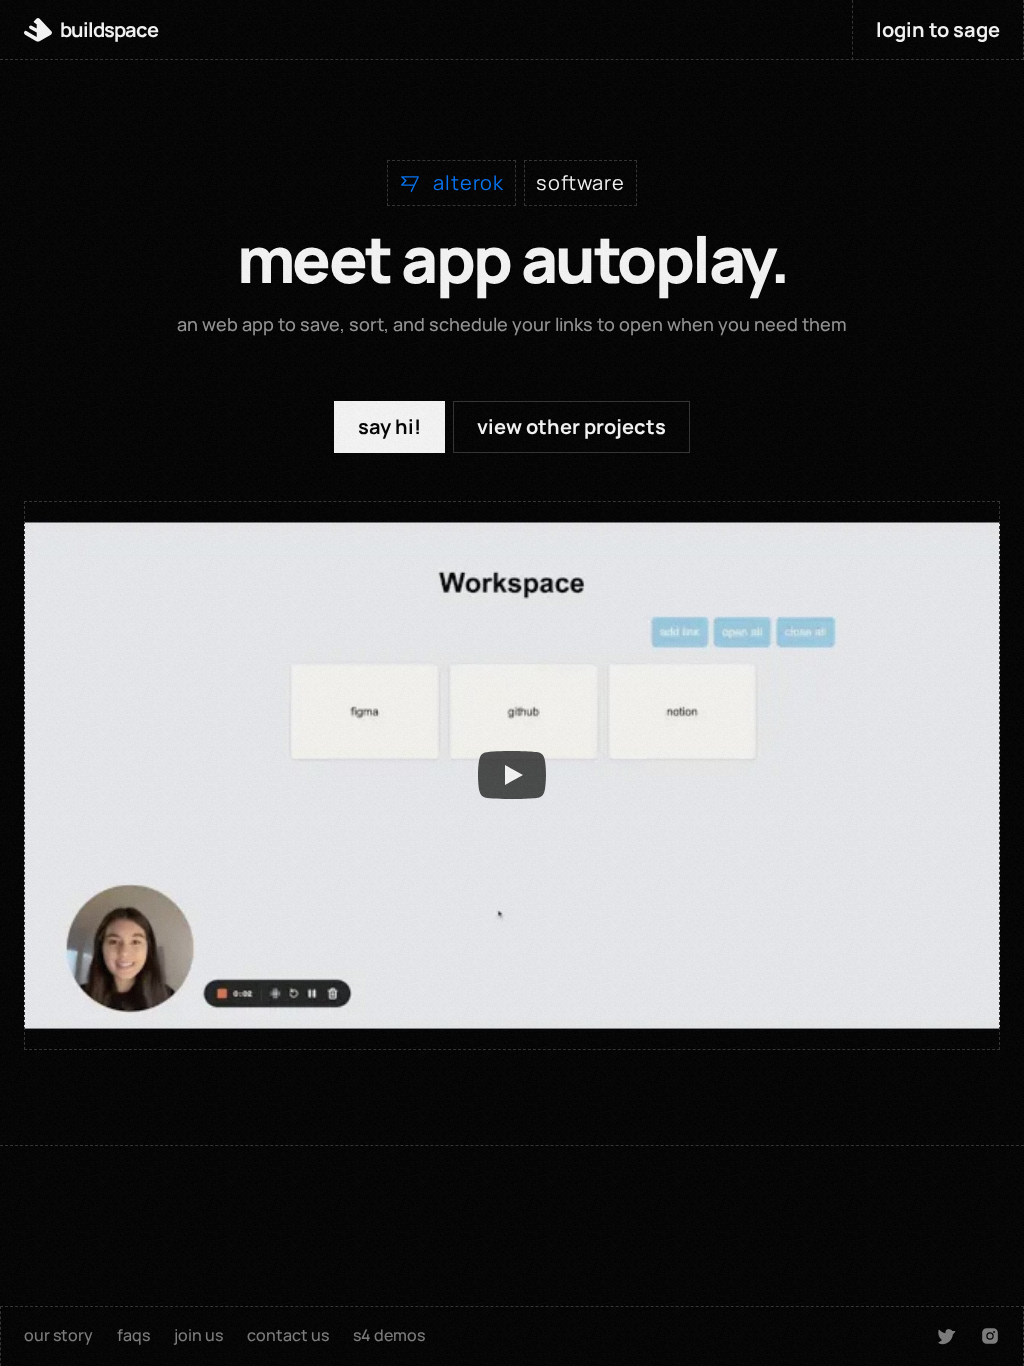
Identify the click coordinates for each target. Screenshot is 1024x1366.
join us (198, 1335)
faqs (133, 1335)
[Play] (512, 775)
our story (58, 1335)
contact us (288, 1335)
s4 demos (389, 1335)
